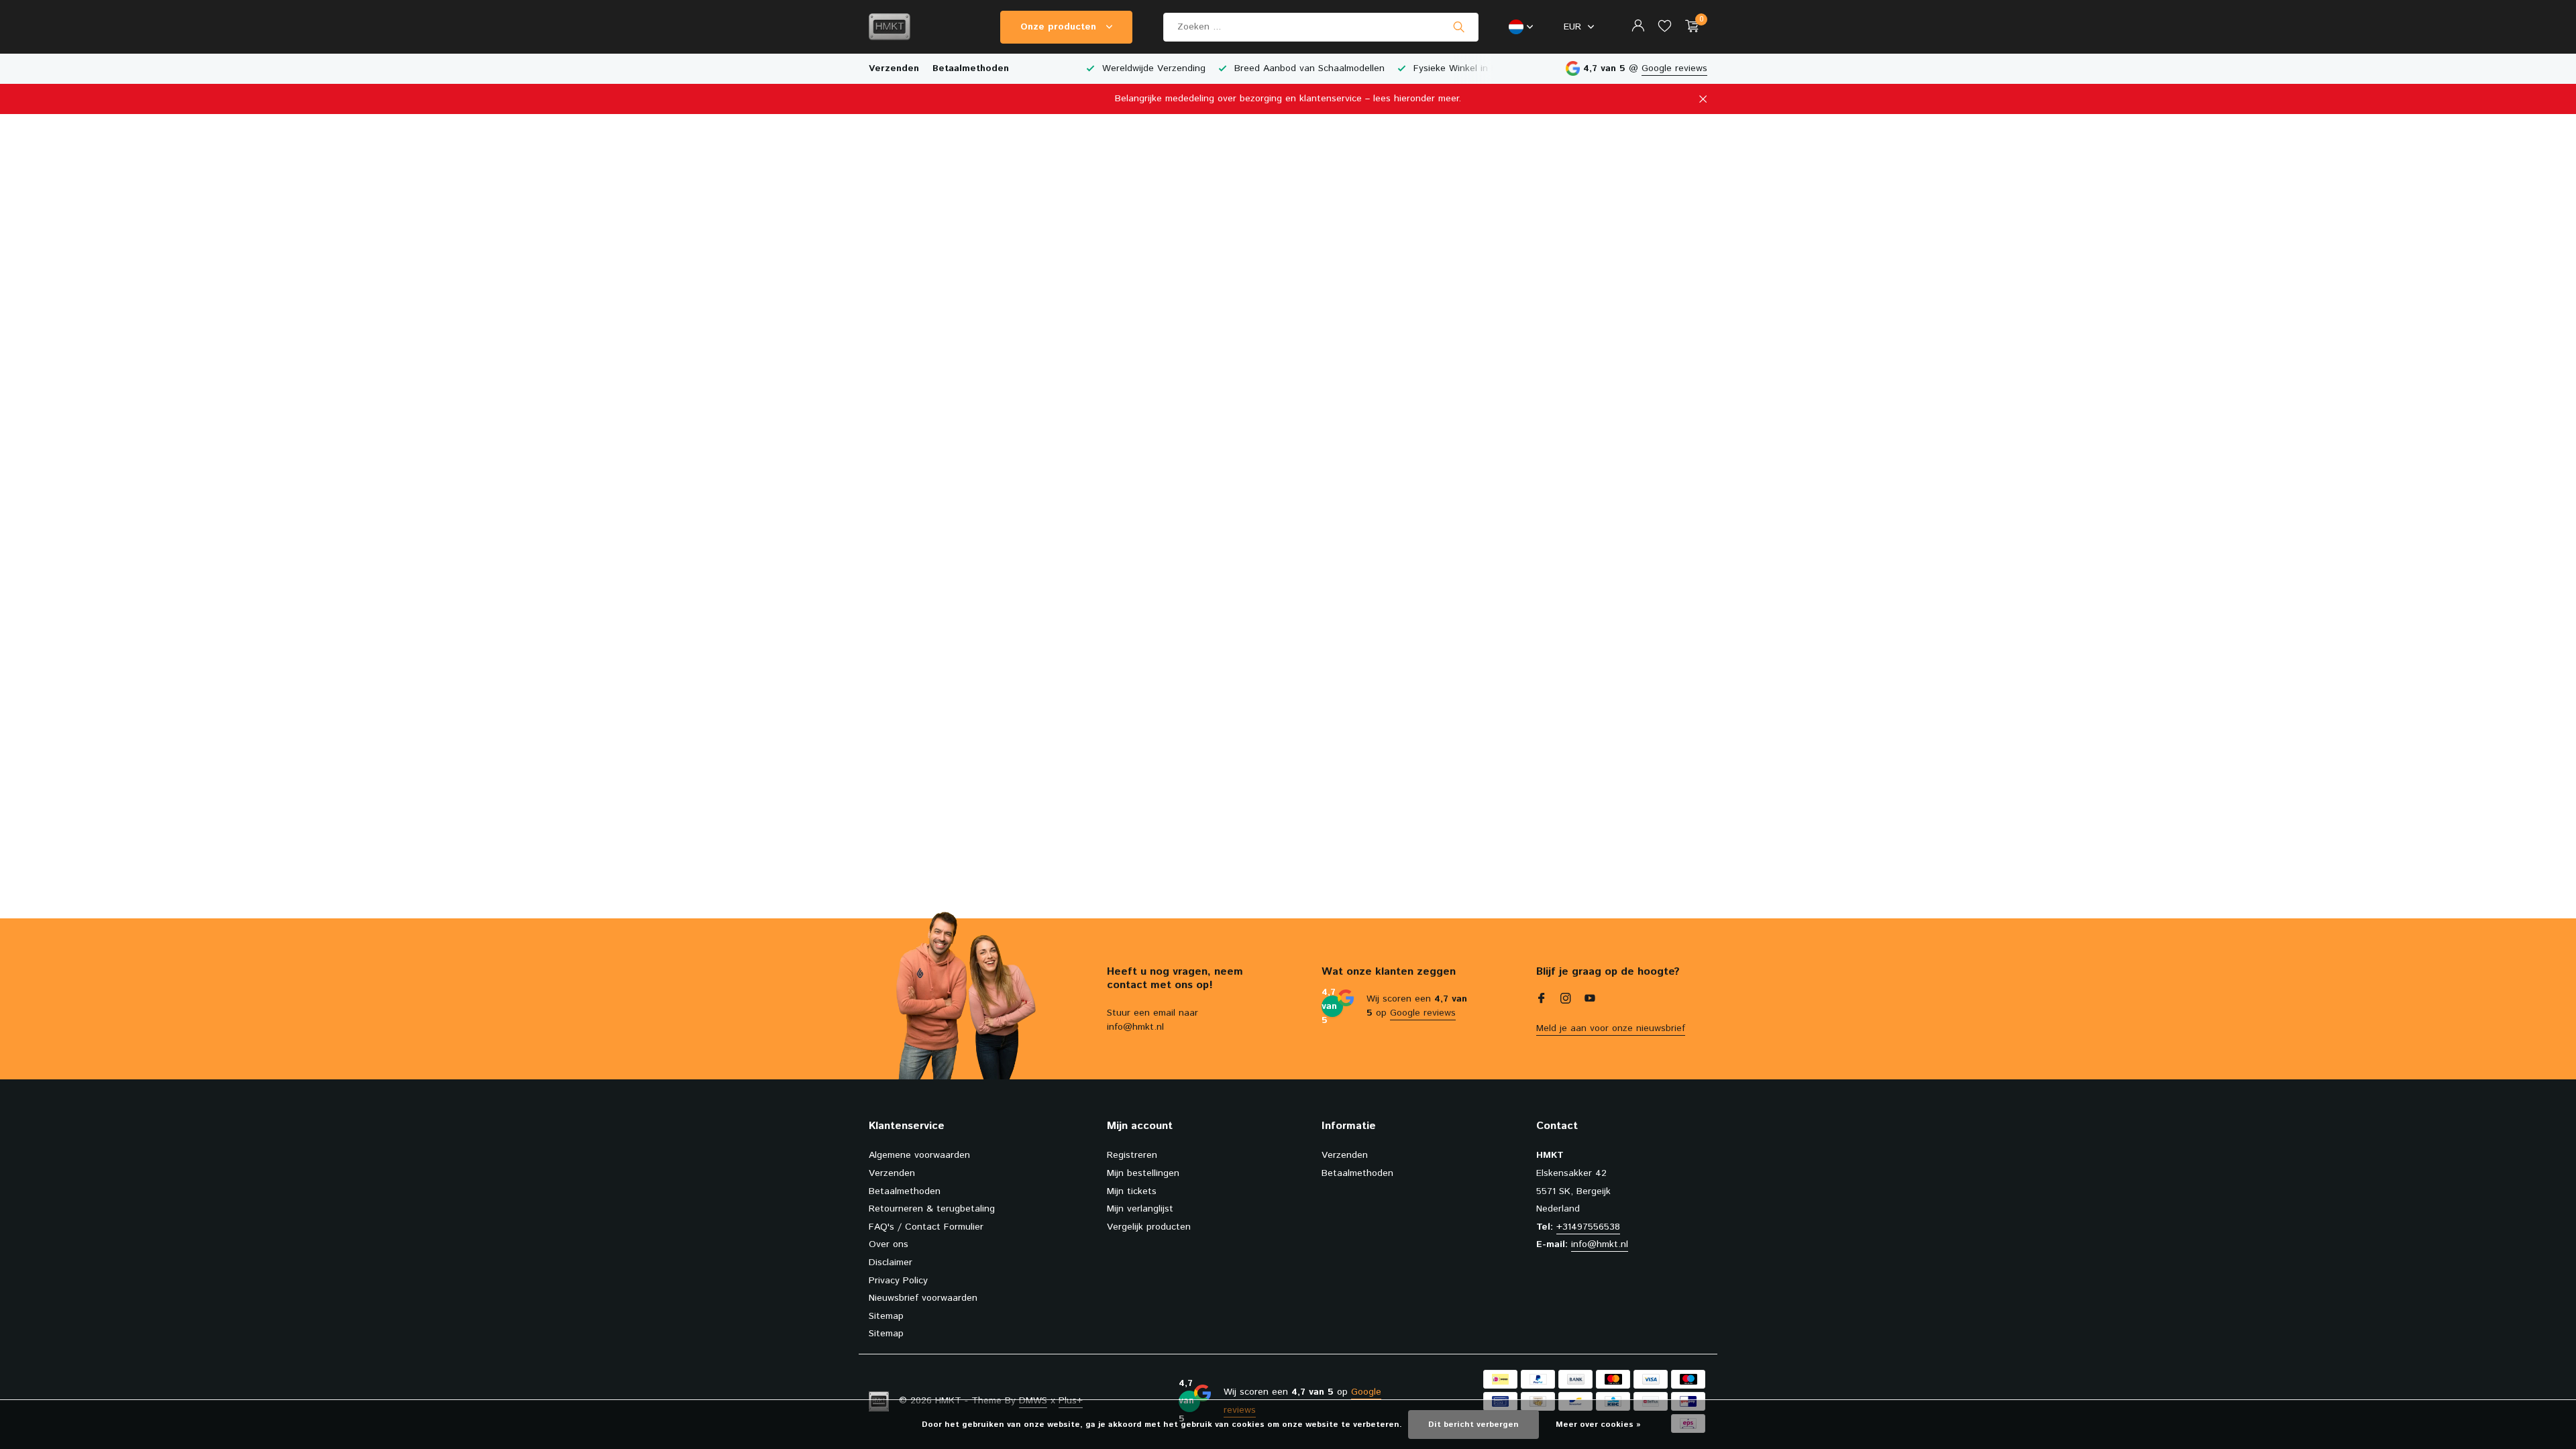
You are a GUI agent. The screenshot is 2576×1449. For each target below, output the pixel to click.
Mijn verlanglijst (1140, 1209)
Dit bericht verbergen (1473, 1425)
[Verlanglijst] (1665, 27)
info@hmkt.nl (1600, 1244)
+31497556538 (1588, 1227)
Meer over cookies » (1598, 1425)
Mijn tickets (1132, 1191)
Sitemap (886, 1316)
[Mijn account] (1638, 27)
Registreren (1132, 1155)
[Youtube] (1590, 1000)
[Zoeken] (1459, 27)
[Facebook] (1542, 1000)
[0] (1689, 27)
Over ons (889, 1244)
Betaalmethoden (971, 68)
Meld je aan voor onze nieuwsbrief (1611, 1028)
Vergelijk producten (1149, 1227)
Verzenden (894, 68)
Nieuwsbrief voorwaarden (923, 1298)
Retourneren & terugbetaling (932, 1209)
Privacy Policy (898, 1281)
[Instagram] (1566, 1000)
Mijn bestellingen (1143, 1173)
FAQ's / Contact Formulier (926, 1227)
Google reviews (1674, 68)
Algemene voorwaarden (919, 1155)
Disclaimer (891, 1263)
